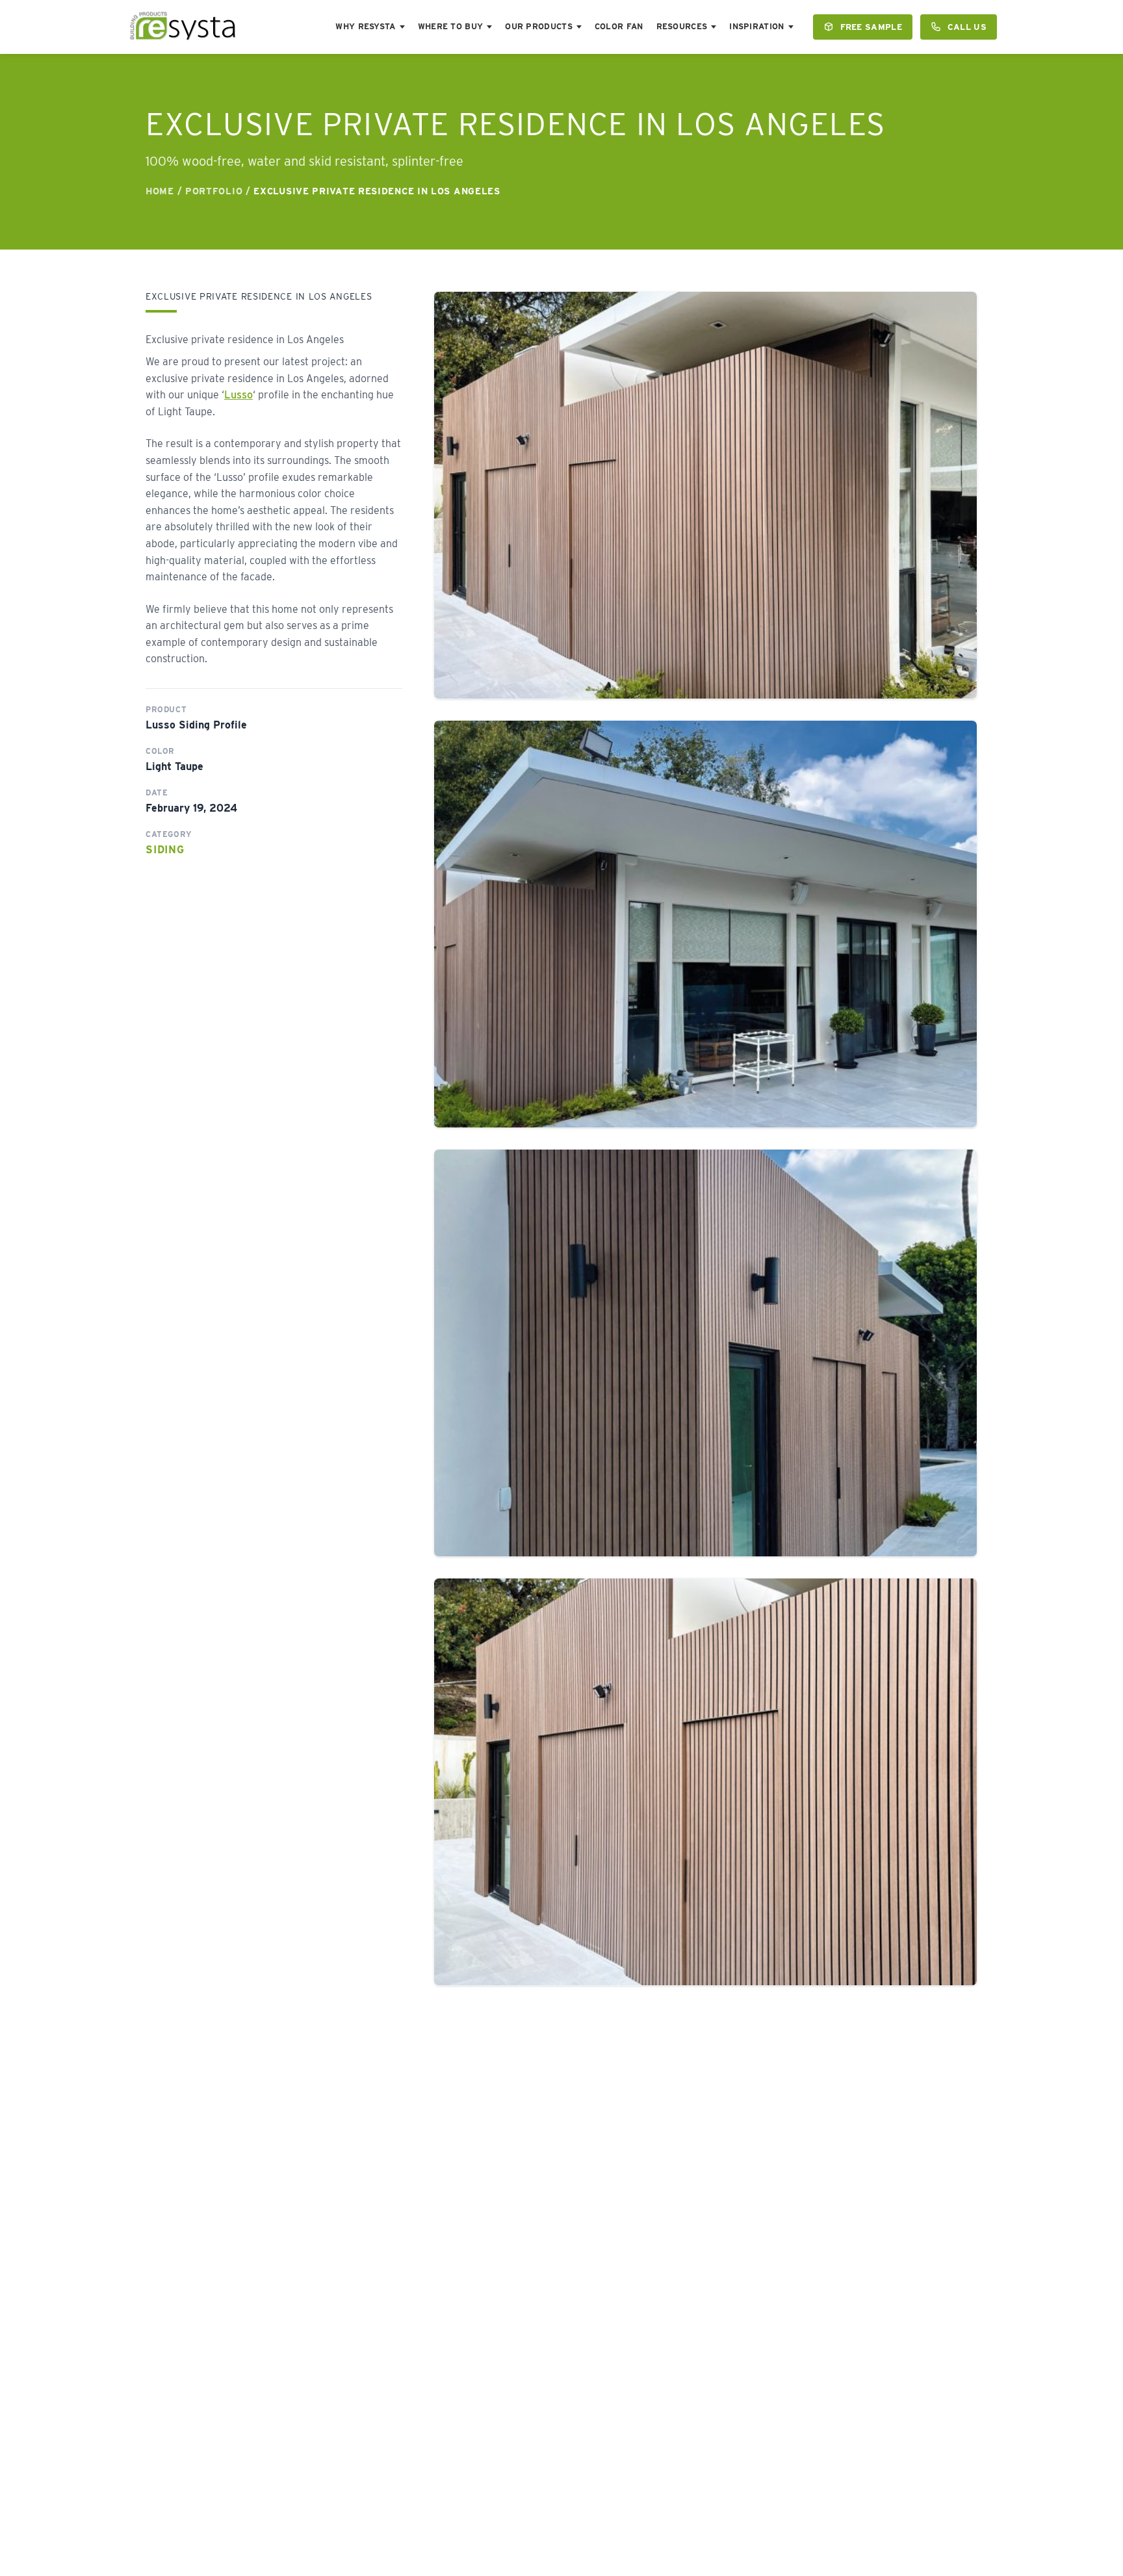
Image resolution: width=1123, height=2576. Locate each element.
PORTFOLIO (214, 191)
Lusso (239, 395)
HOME (160, 191)
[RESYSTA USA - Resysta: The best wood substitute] (183, 27)
